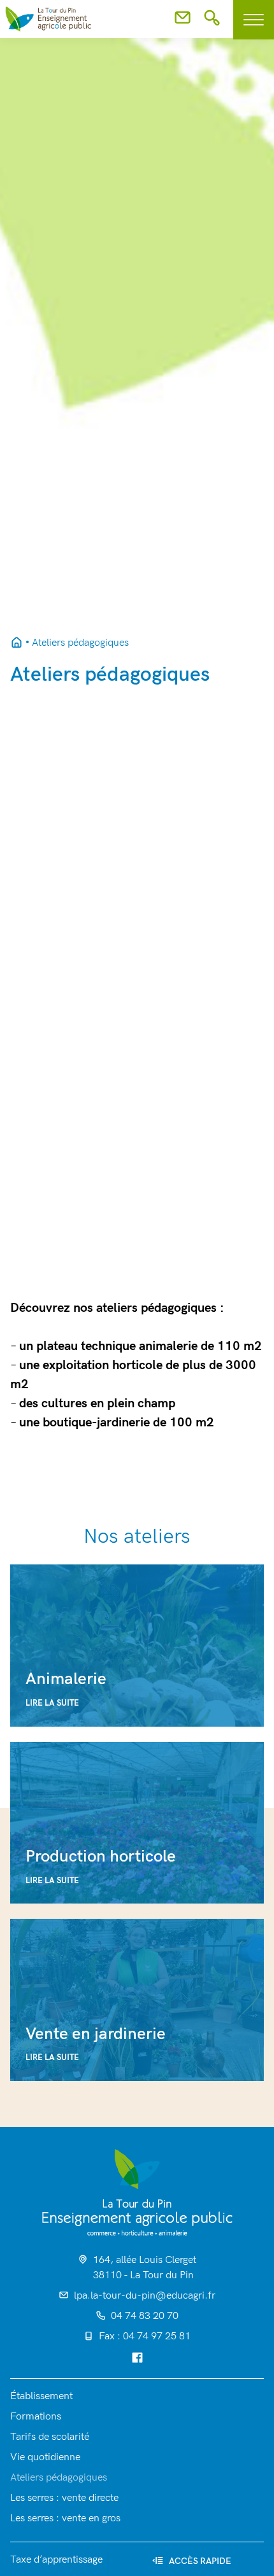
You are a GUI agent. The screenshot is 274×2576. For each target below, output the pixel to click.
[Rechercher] (212, 22)
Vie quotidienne (45, 2457)
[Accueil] (137, 2192)
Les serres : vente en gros (65, 2518)
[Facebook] (137, 2359)
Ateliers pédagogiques (59, 2478)
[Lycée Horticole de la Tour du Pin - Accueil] (17, 643)
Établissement (41, 2396)
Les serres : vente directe (64, 2498)
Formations (36, 2417)
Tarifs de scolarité (50, 2437)
